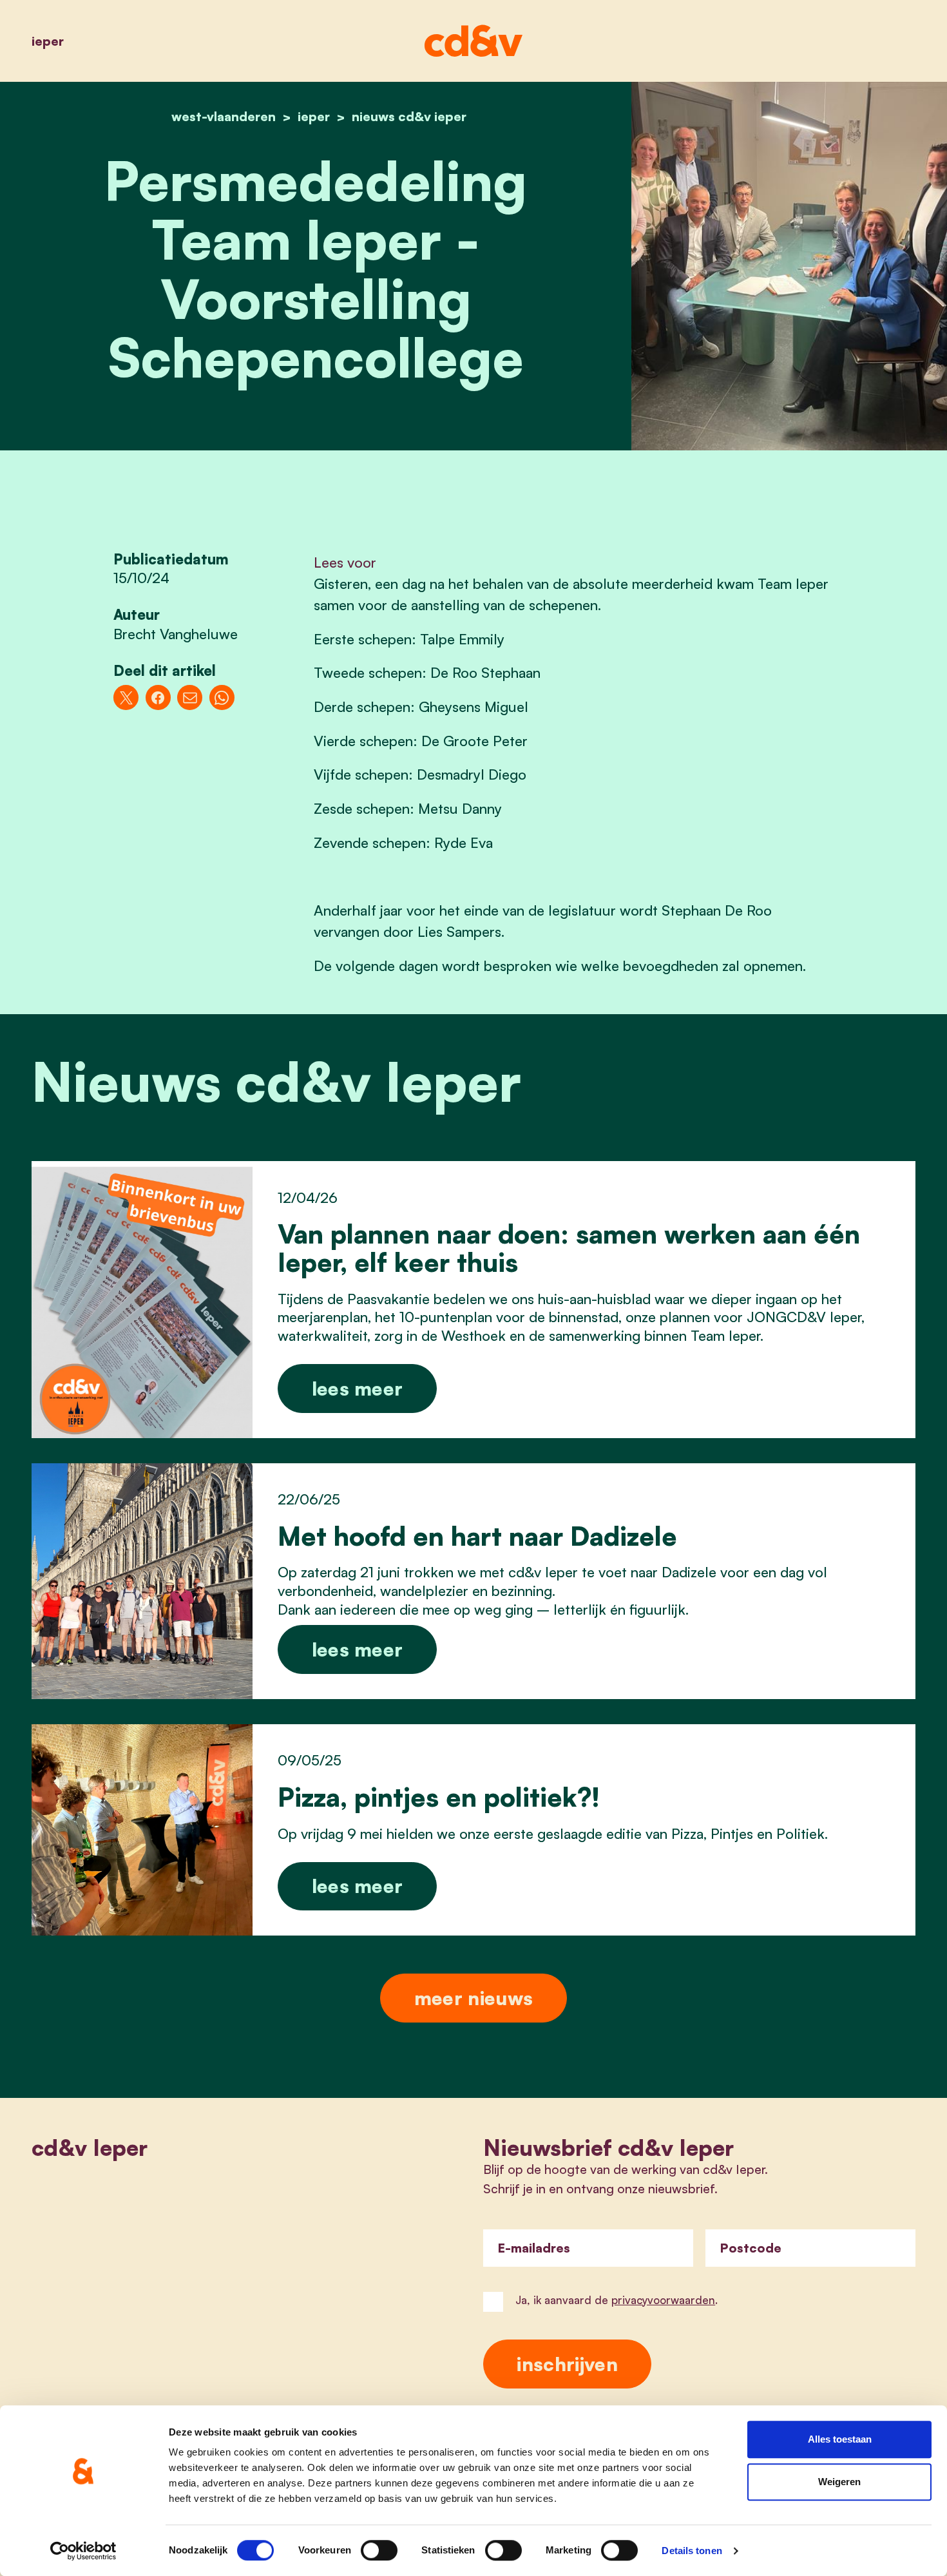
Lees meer (358, 1388)
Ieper (48, 41)
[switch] (379, 2550)
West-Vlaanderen (224, 116)
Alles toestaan (840, 2439)
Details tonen (692, 2551)
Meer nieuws (473, 1998)
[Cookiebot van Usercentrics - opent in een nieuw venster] (83, 2551)
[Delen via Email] (190, 697)
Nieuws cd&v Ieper (409, 116)
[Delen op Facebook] (158, 697)
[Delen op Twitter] (126, 697)
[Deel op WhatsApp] (222, 697)
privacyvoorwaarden (663, 2300)
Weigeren (839, 2482)
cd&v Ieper (90, 2148)
